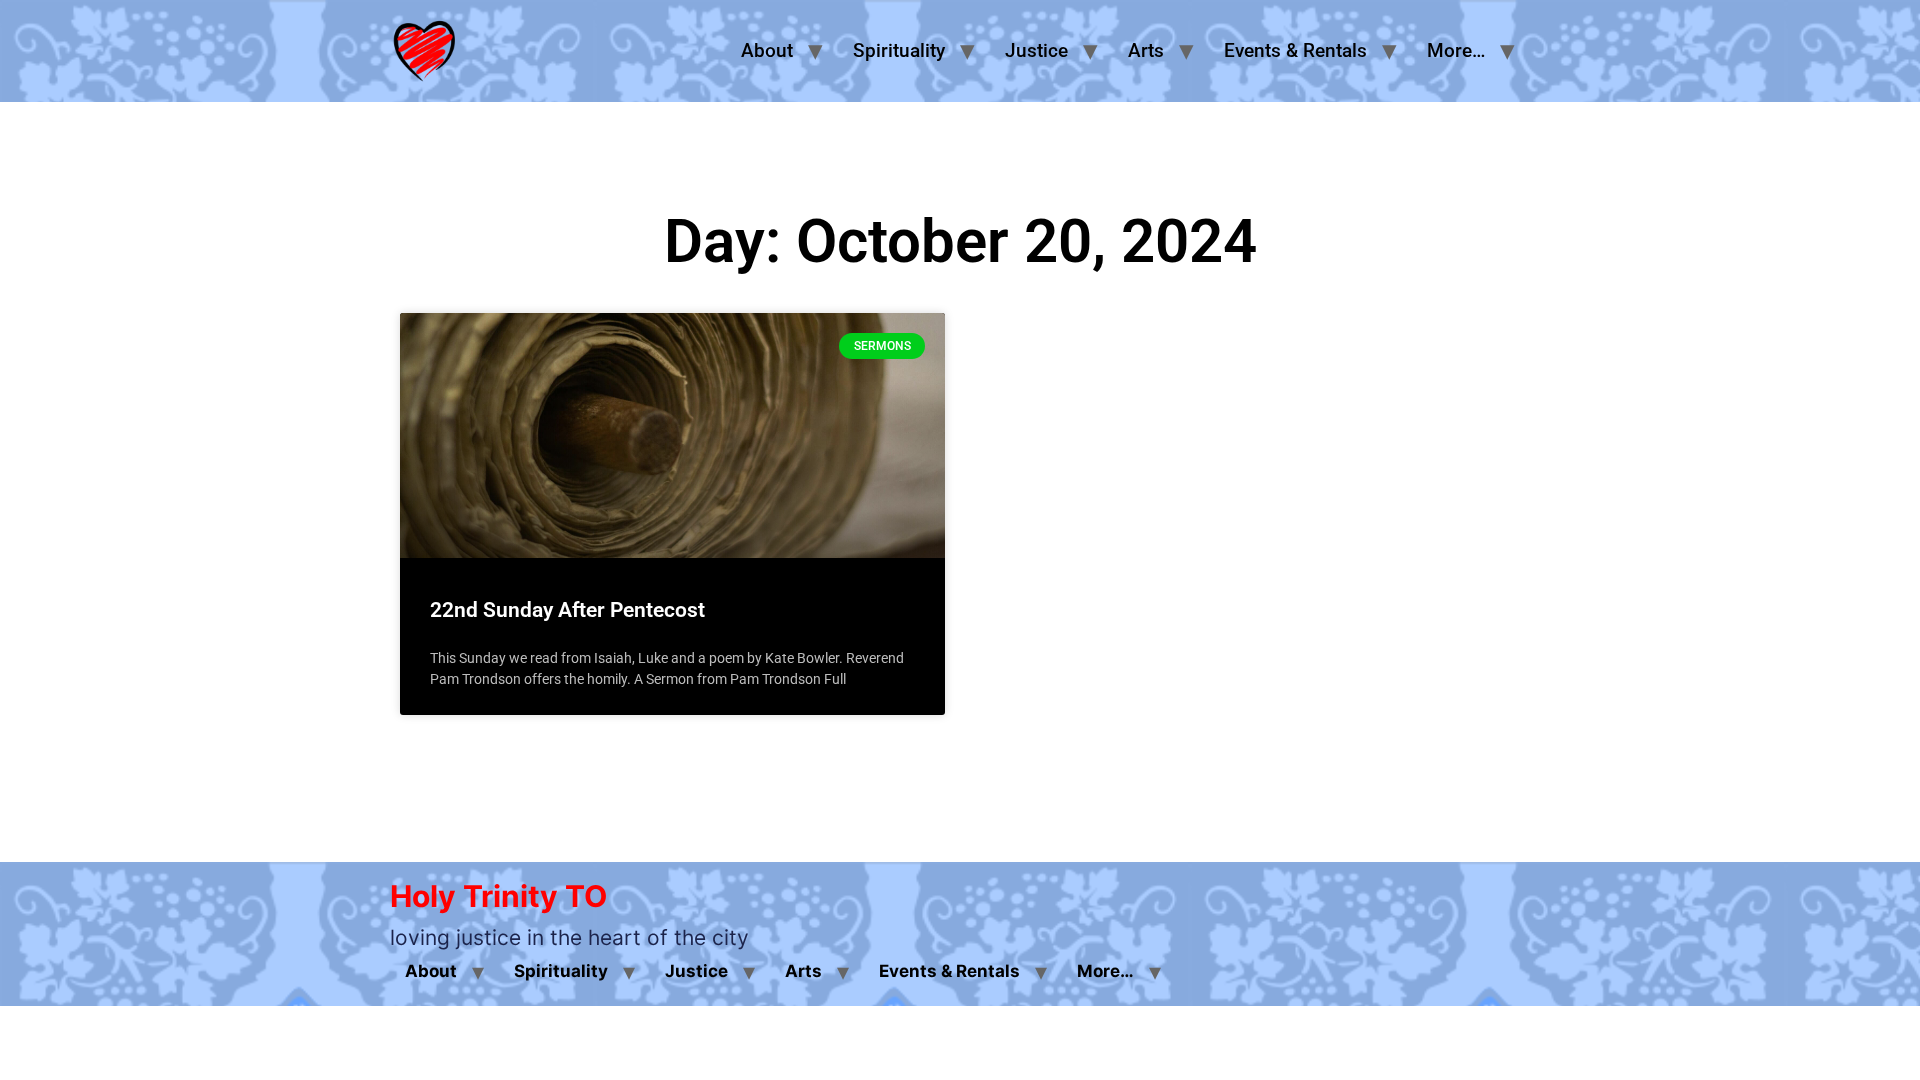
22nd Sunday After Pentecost (567, 610)
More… (1456, 50)
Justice (1036, 50)
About (767, 50)
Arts (1146, 50)
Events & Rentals (1295, 50)
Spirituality (899, 50)
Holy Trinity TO (498, 896)
